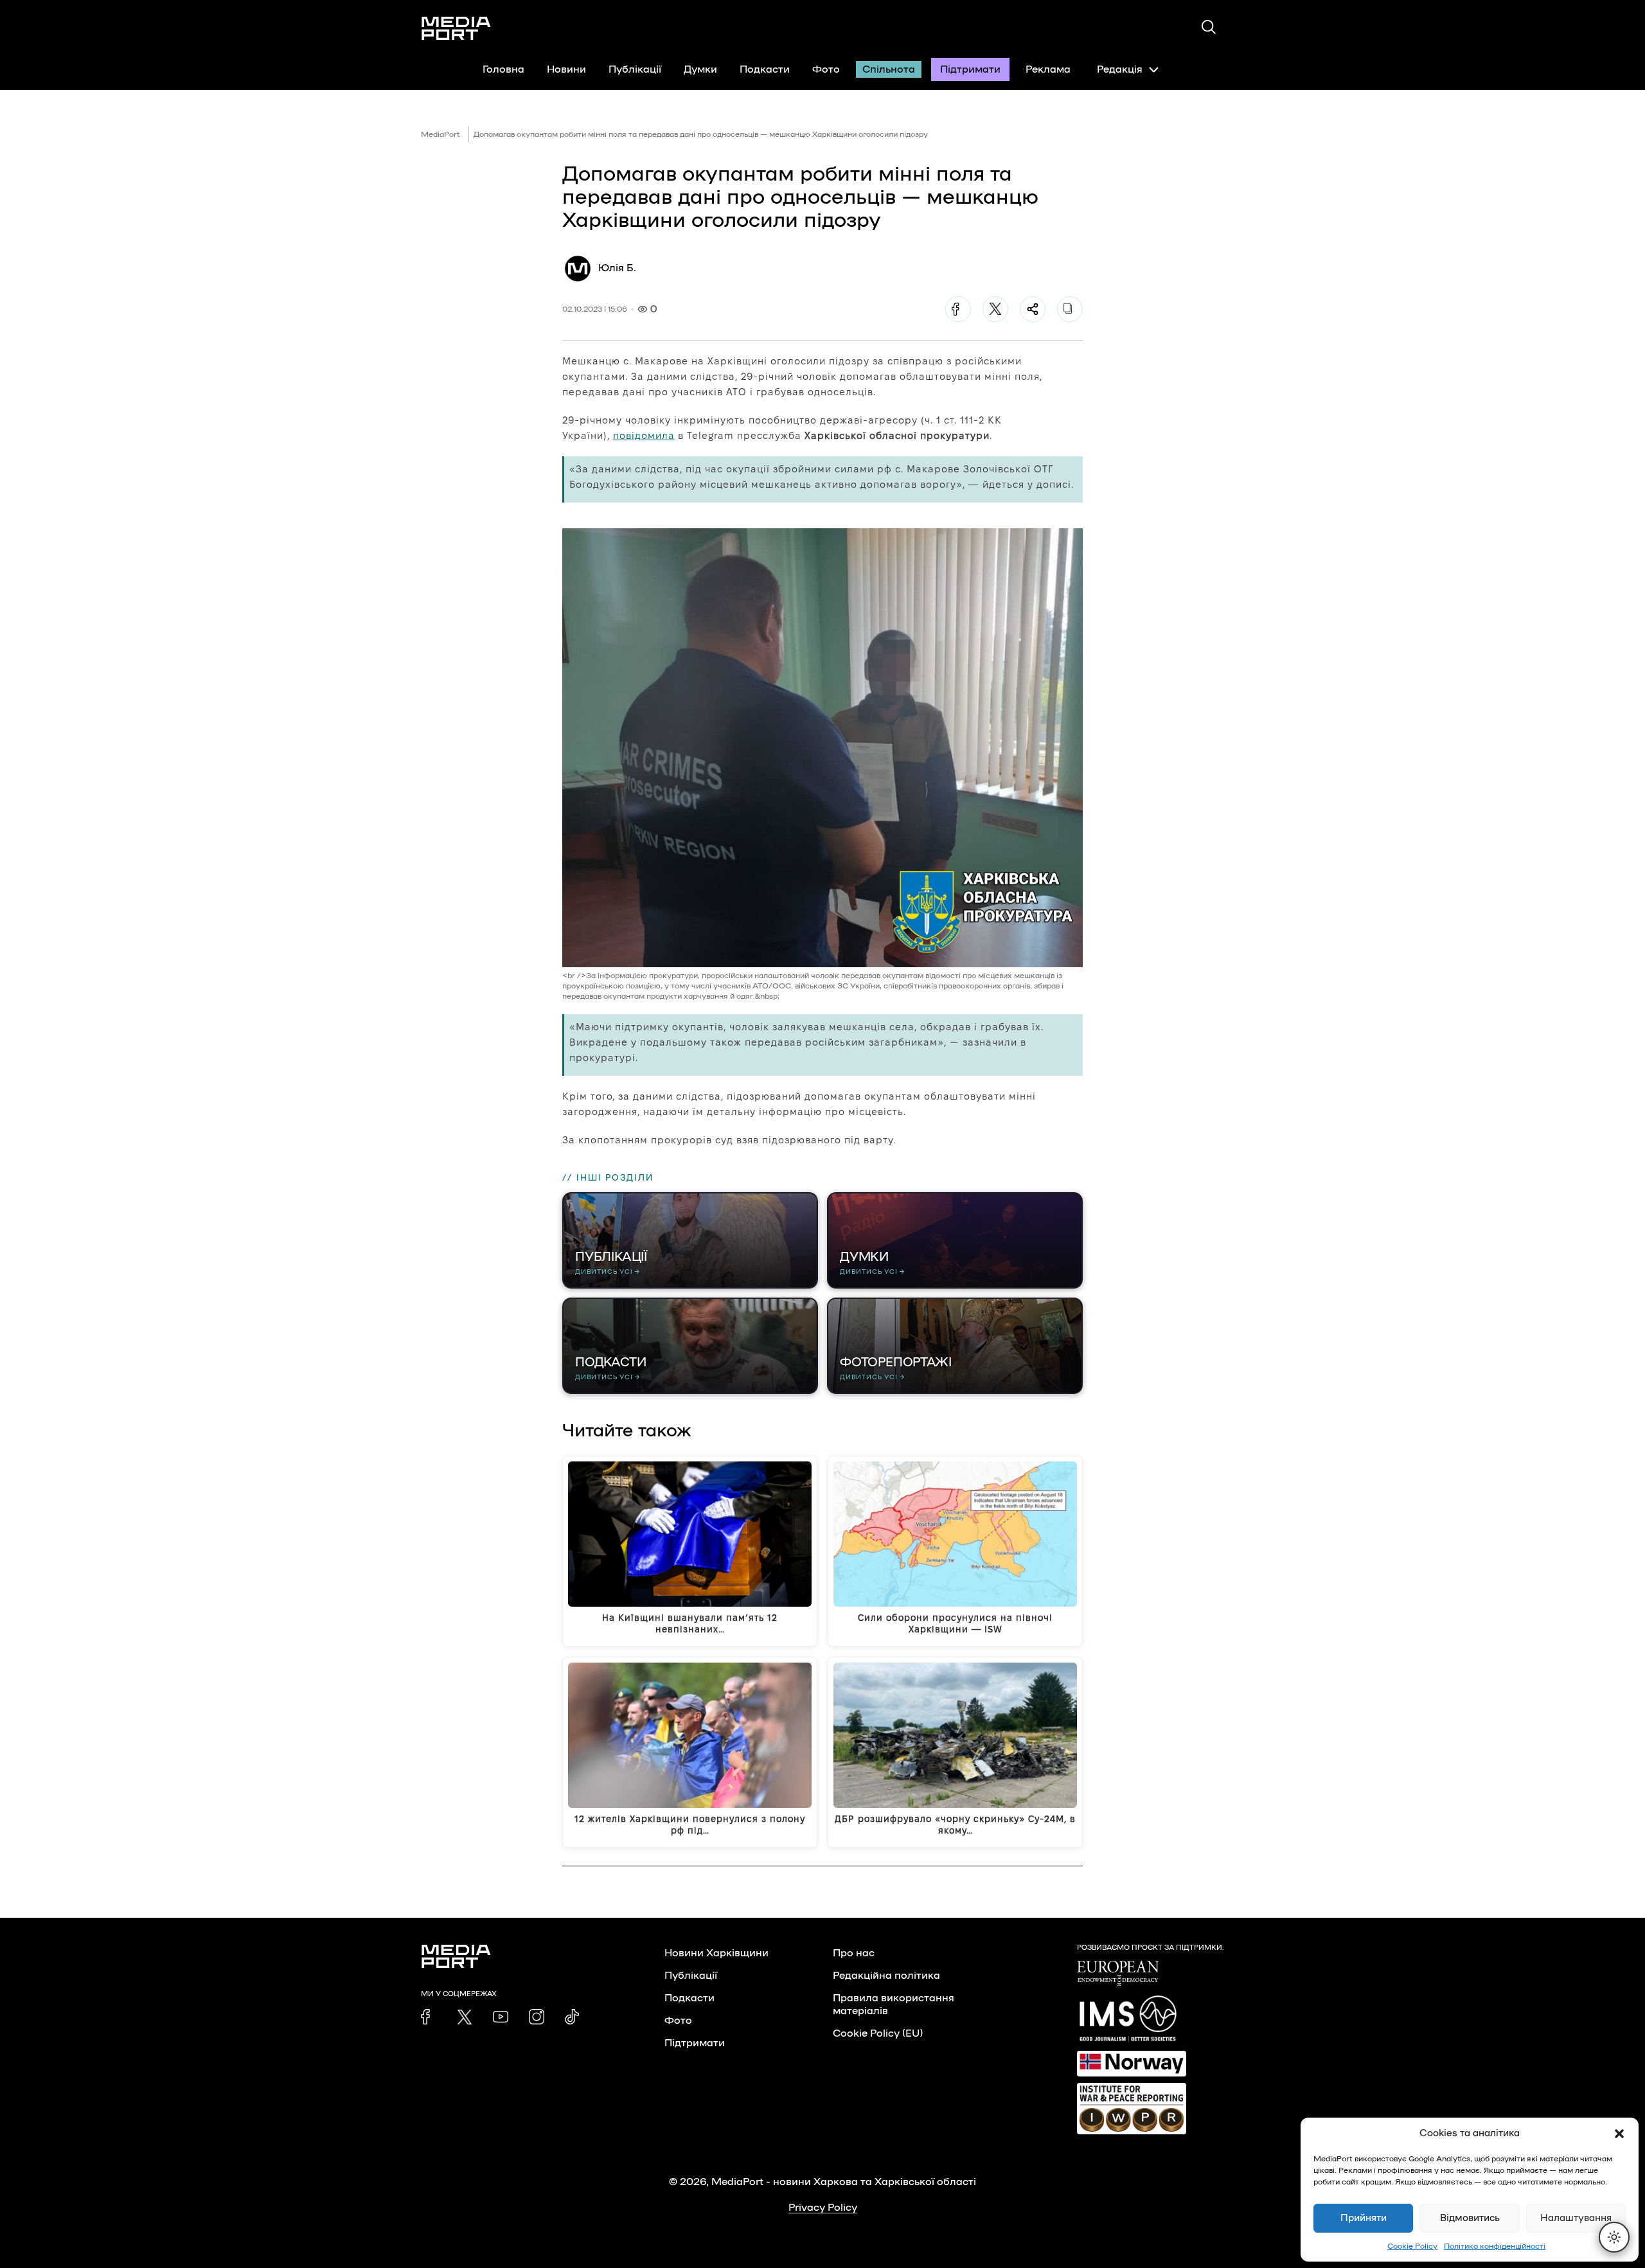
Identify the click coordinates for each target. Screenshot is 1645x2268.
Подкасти (765, 69)
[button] (1619, 2134)
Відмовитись (1470, 2218)
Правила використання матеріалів (894, 2005)
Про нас (854, 1953)
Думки (700, 69)
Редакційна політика (886, 1976)
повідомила (644, 435)
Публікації (635, 69)
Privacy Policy (823, 2208)
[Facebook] (958, 309)
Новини (566, 69)
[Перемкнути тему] (1614, 2237)
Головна (503, 69)
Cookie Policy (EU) (878, 2033)
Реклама (1048, 69)
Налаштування (1576, 2218)
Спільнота (889, 69)
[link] (429, 2017)
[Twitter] (995, 309)
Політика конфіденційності (1495, 2246)
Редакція (1120, 69)
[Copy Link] (1070, 309)
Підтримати (970, 69)
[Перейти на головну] (456, 28)
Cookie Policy (1412, 2246)
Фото (826, 69)
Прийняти (1364, 2218)
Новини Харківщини (716, 1953)
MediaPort (440, 134)
